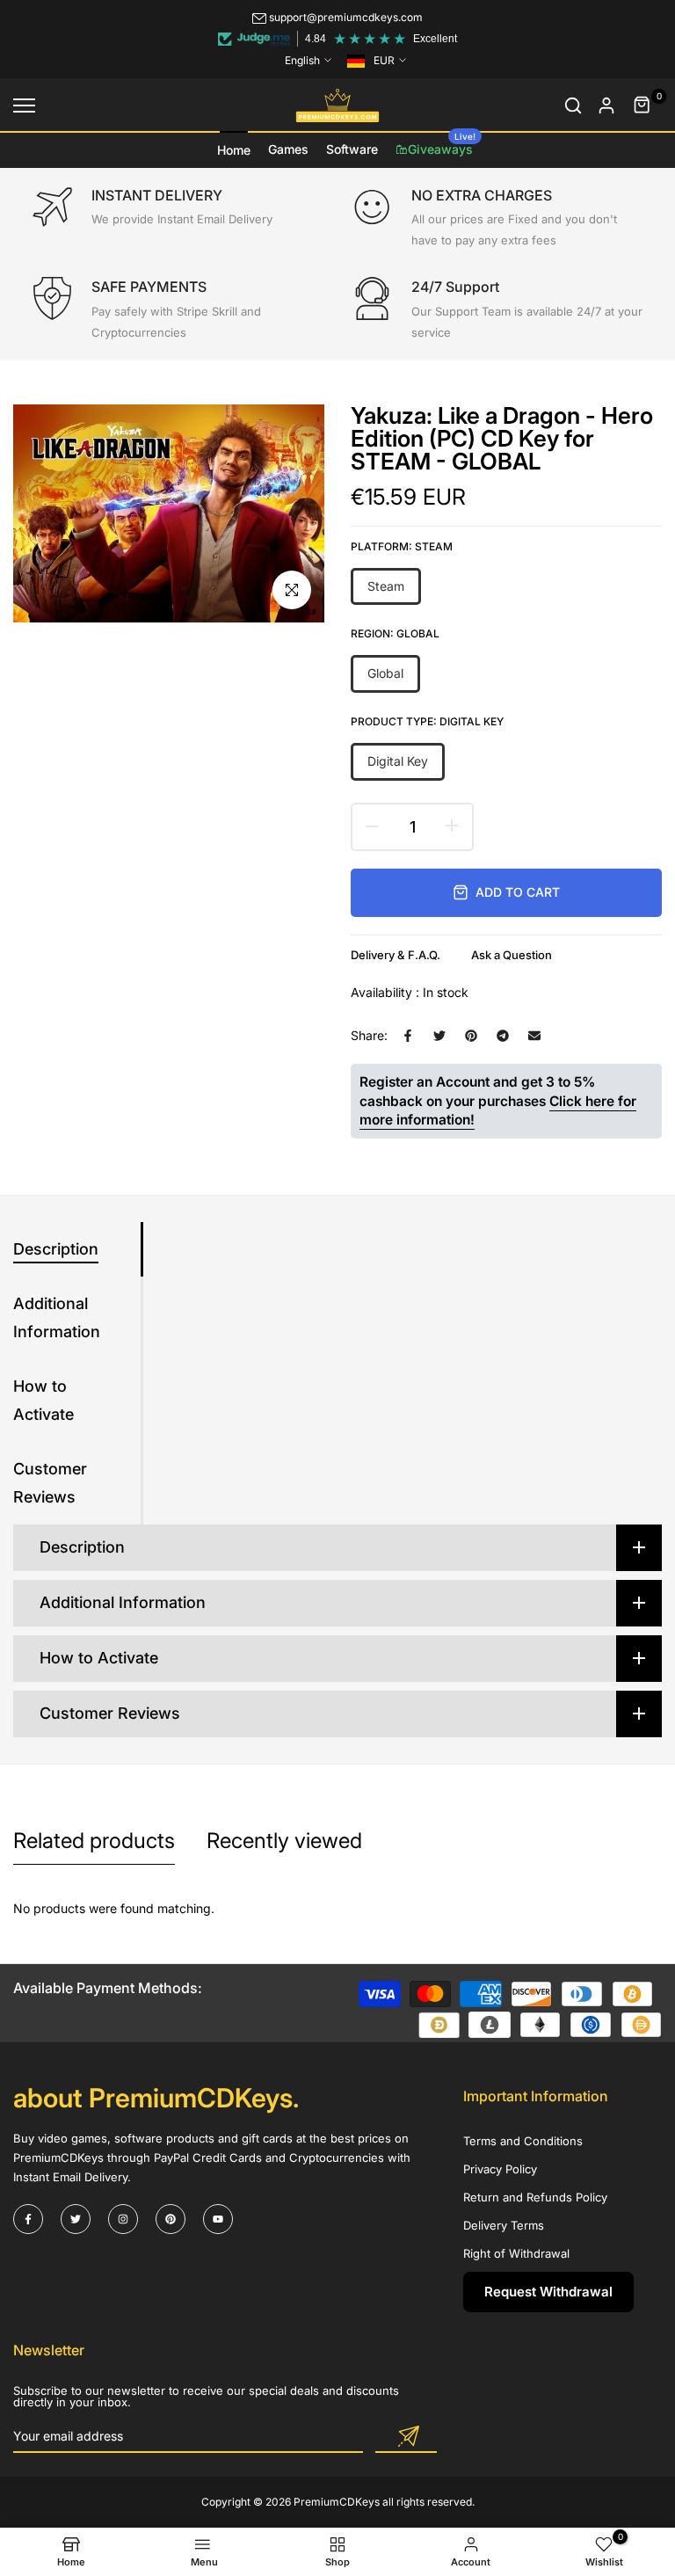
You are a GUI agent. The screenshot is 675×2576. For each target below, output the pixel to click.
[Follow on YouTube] (218, 2219)
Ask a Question (512, 955)
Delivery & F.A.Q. (396, 955)
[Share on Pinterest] (471, 1036)
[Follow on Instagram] (123, 2219)
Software (352, 149)
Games (288, 149)
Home (234, 150)
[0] (642, 106)
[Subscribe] (406, 2437)
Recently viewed (284, 1841)
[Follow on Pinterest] (171, 2219)
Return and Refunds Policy (535, 2197)
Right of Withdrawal (516, 2253)
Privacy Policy (500, 2169)
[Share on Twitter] (439, 1036)
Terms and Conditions (523, 2141)
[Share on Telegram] (503, 1036)
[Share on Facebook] (408, 1036)
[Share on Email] (534, 1036)
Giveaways (442, 144)
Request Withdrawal (548, 2292)
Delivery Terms (504, 2225)
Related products (94, 1841)
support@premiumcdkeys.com (346, 17)
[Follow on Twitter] (76, 2219)
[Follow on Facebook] (28, 2219)
